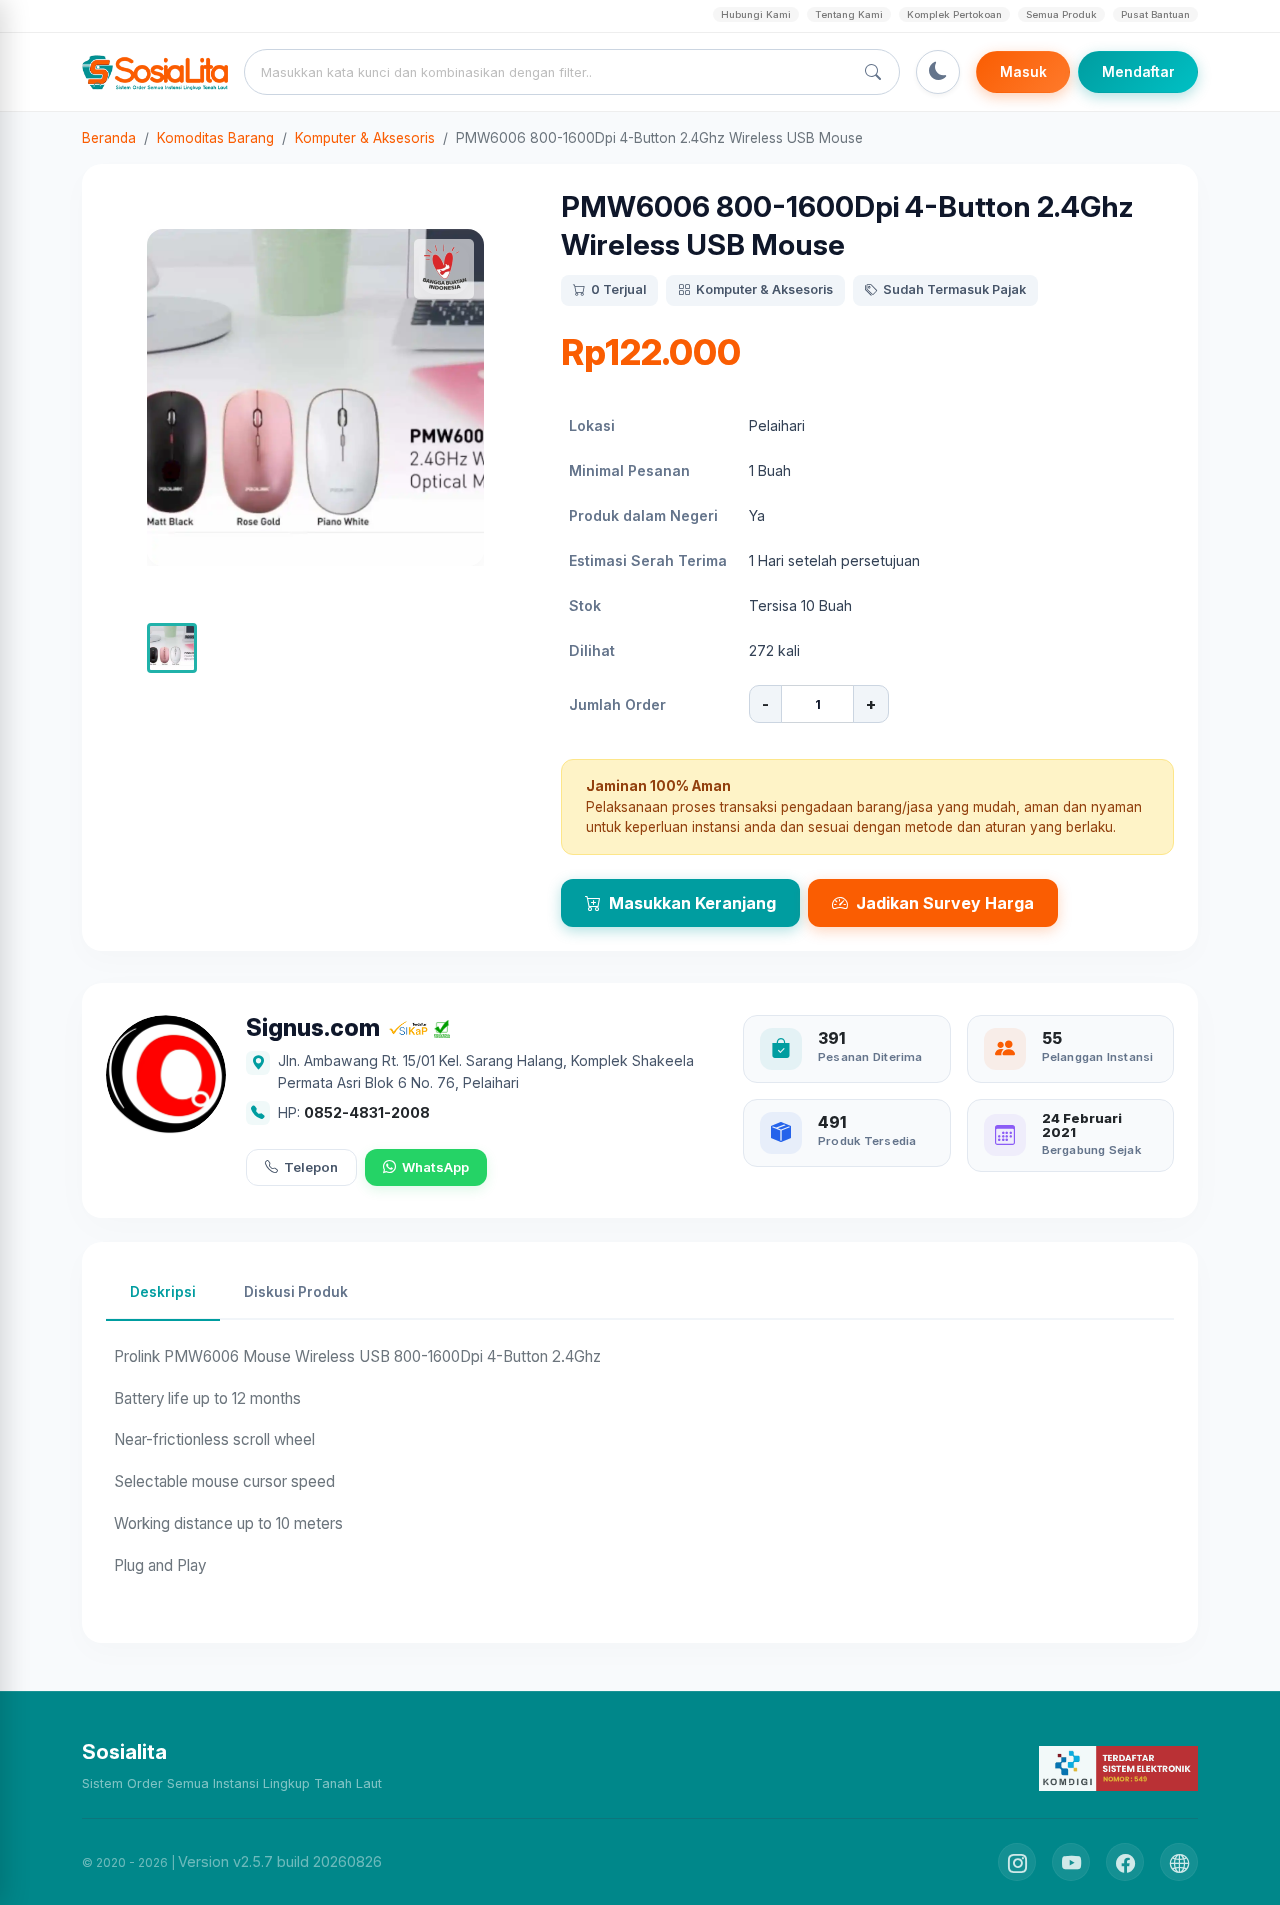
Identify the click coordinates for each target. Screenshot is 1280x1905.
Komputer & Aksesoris (365, 138)
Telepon (311, 1167)
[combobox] (553, 72)
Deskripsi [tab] (163, 1292)
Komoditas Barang (215, 138)
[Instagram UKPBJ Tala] (1017, 1862)
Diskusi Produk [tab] (296, 1292)
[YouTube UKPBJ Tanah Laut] (1071, 1862)
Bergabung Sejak (1091, 1150)
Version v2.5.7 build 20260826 (280, 1861)
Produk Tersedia (867, 1141)
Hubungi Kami (756, 14)
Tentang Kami (849, 14)
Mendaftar (1138, 72)
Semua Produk (1061, 14)
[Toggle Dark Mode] (938, 72)
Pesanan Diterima (870, 1057)
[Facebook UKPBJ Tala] (1125, 1862)
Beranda (109, 138)
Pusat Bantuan (1155, 14)
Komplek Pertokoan (954, 14)
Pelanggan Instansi (1098, 1057)
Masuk (1023, 72)
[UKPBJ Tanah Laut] (1179, 1862)
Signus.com (313, 1028)
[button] (172, 648)
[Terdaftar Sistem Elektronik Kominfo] (1118, 1767)
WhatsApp (435, 1167)
